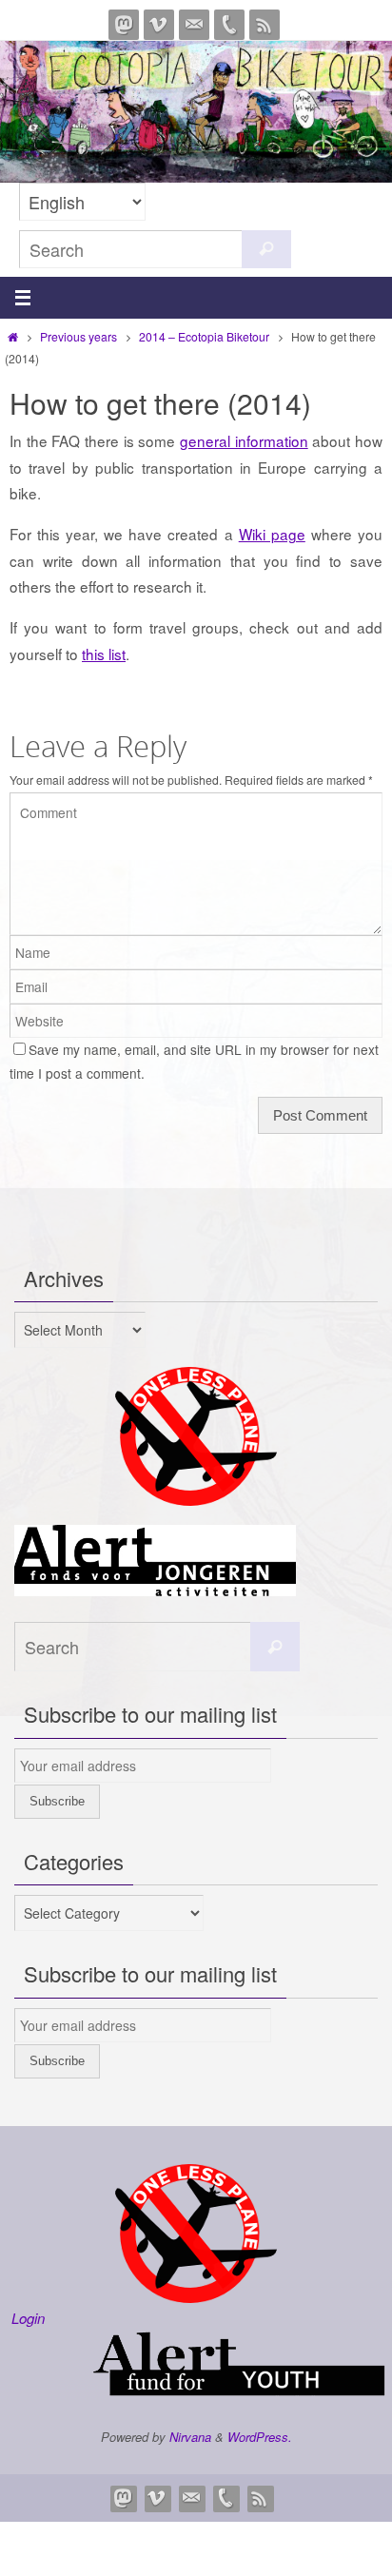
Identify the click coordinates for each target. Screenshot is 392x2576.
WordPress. (260, 2437)
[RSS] (265, 25)
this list (104, 654)
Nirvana (190, 2437)
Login (28, 2318)
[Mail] (194, 25)
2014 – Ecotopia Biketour (204, 336)
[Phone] (229, 25)
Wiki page (272, 534)
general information (244, 440)
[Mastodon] (124, 25)
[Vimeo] (159, 25)
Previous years (78, 336)
